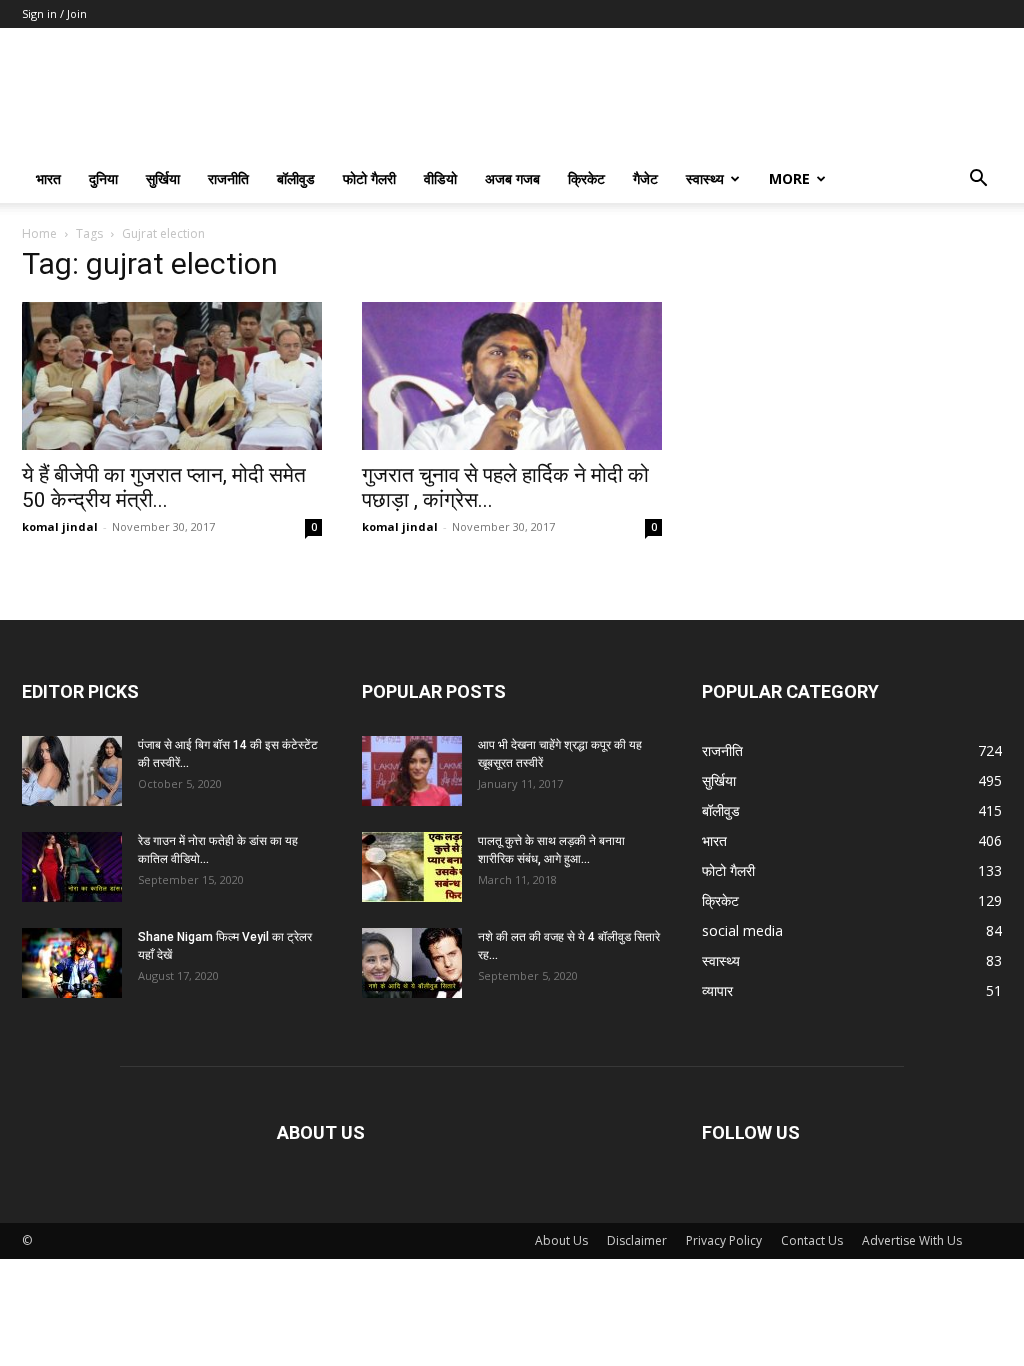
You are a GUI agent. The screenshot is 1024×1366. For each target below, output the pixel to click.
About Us (561, 1240)
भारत (48, 178)
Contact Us (812, 1240)
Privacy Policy (724, 1240)
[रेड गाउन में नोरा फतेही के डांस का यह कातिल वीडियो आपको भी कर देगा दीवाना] (72, 867)
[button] (978, 180)
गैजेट (645, 178)
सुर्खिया (163, 178)
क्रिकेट (586, 178)
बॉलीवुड (296, 178)
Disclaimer (637, 1240)
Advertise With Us (912, 1240)
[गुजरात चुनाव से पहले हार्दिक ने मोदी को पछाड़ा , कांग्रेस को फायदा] (512, 376)
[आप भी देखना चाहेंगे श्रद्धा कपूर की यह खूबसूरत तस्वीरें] (412, 771)
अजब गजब (512, 178)
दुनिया (103, 178)
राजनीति (228, 178)
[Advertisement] (852, 379)
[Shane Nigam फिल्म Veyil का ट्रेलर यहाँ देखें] (72, 963)
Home (39, 233)
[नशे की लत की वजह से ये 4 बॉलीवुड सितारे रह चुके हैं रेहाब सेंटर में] (412, 963)
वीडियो (440, 178)
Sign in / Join (54, 13)
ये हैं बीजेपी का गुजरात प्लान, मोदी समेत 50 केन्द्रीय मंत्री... (164, 487)
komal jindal (60, 526)
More (789, 178)
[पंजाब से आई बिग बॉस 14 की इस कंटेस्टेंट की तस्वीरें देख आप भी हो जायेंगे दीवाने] (72, 771)
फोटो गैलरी (369, 178)
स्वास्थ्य (705, 178)
